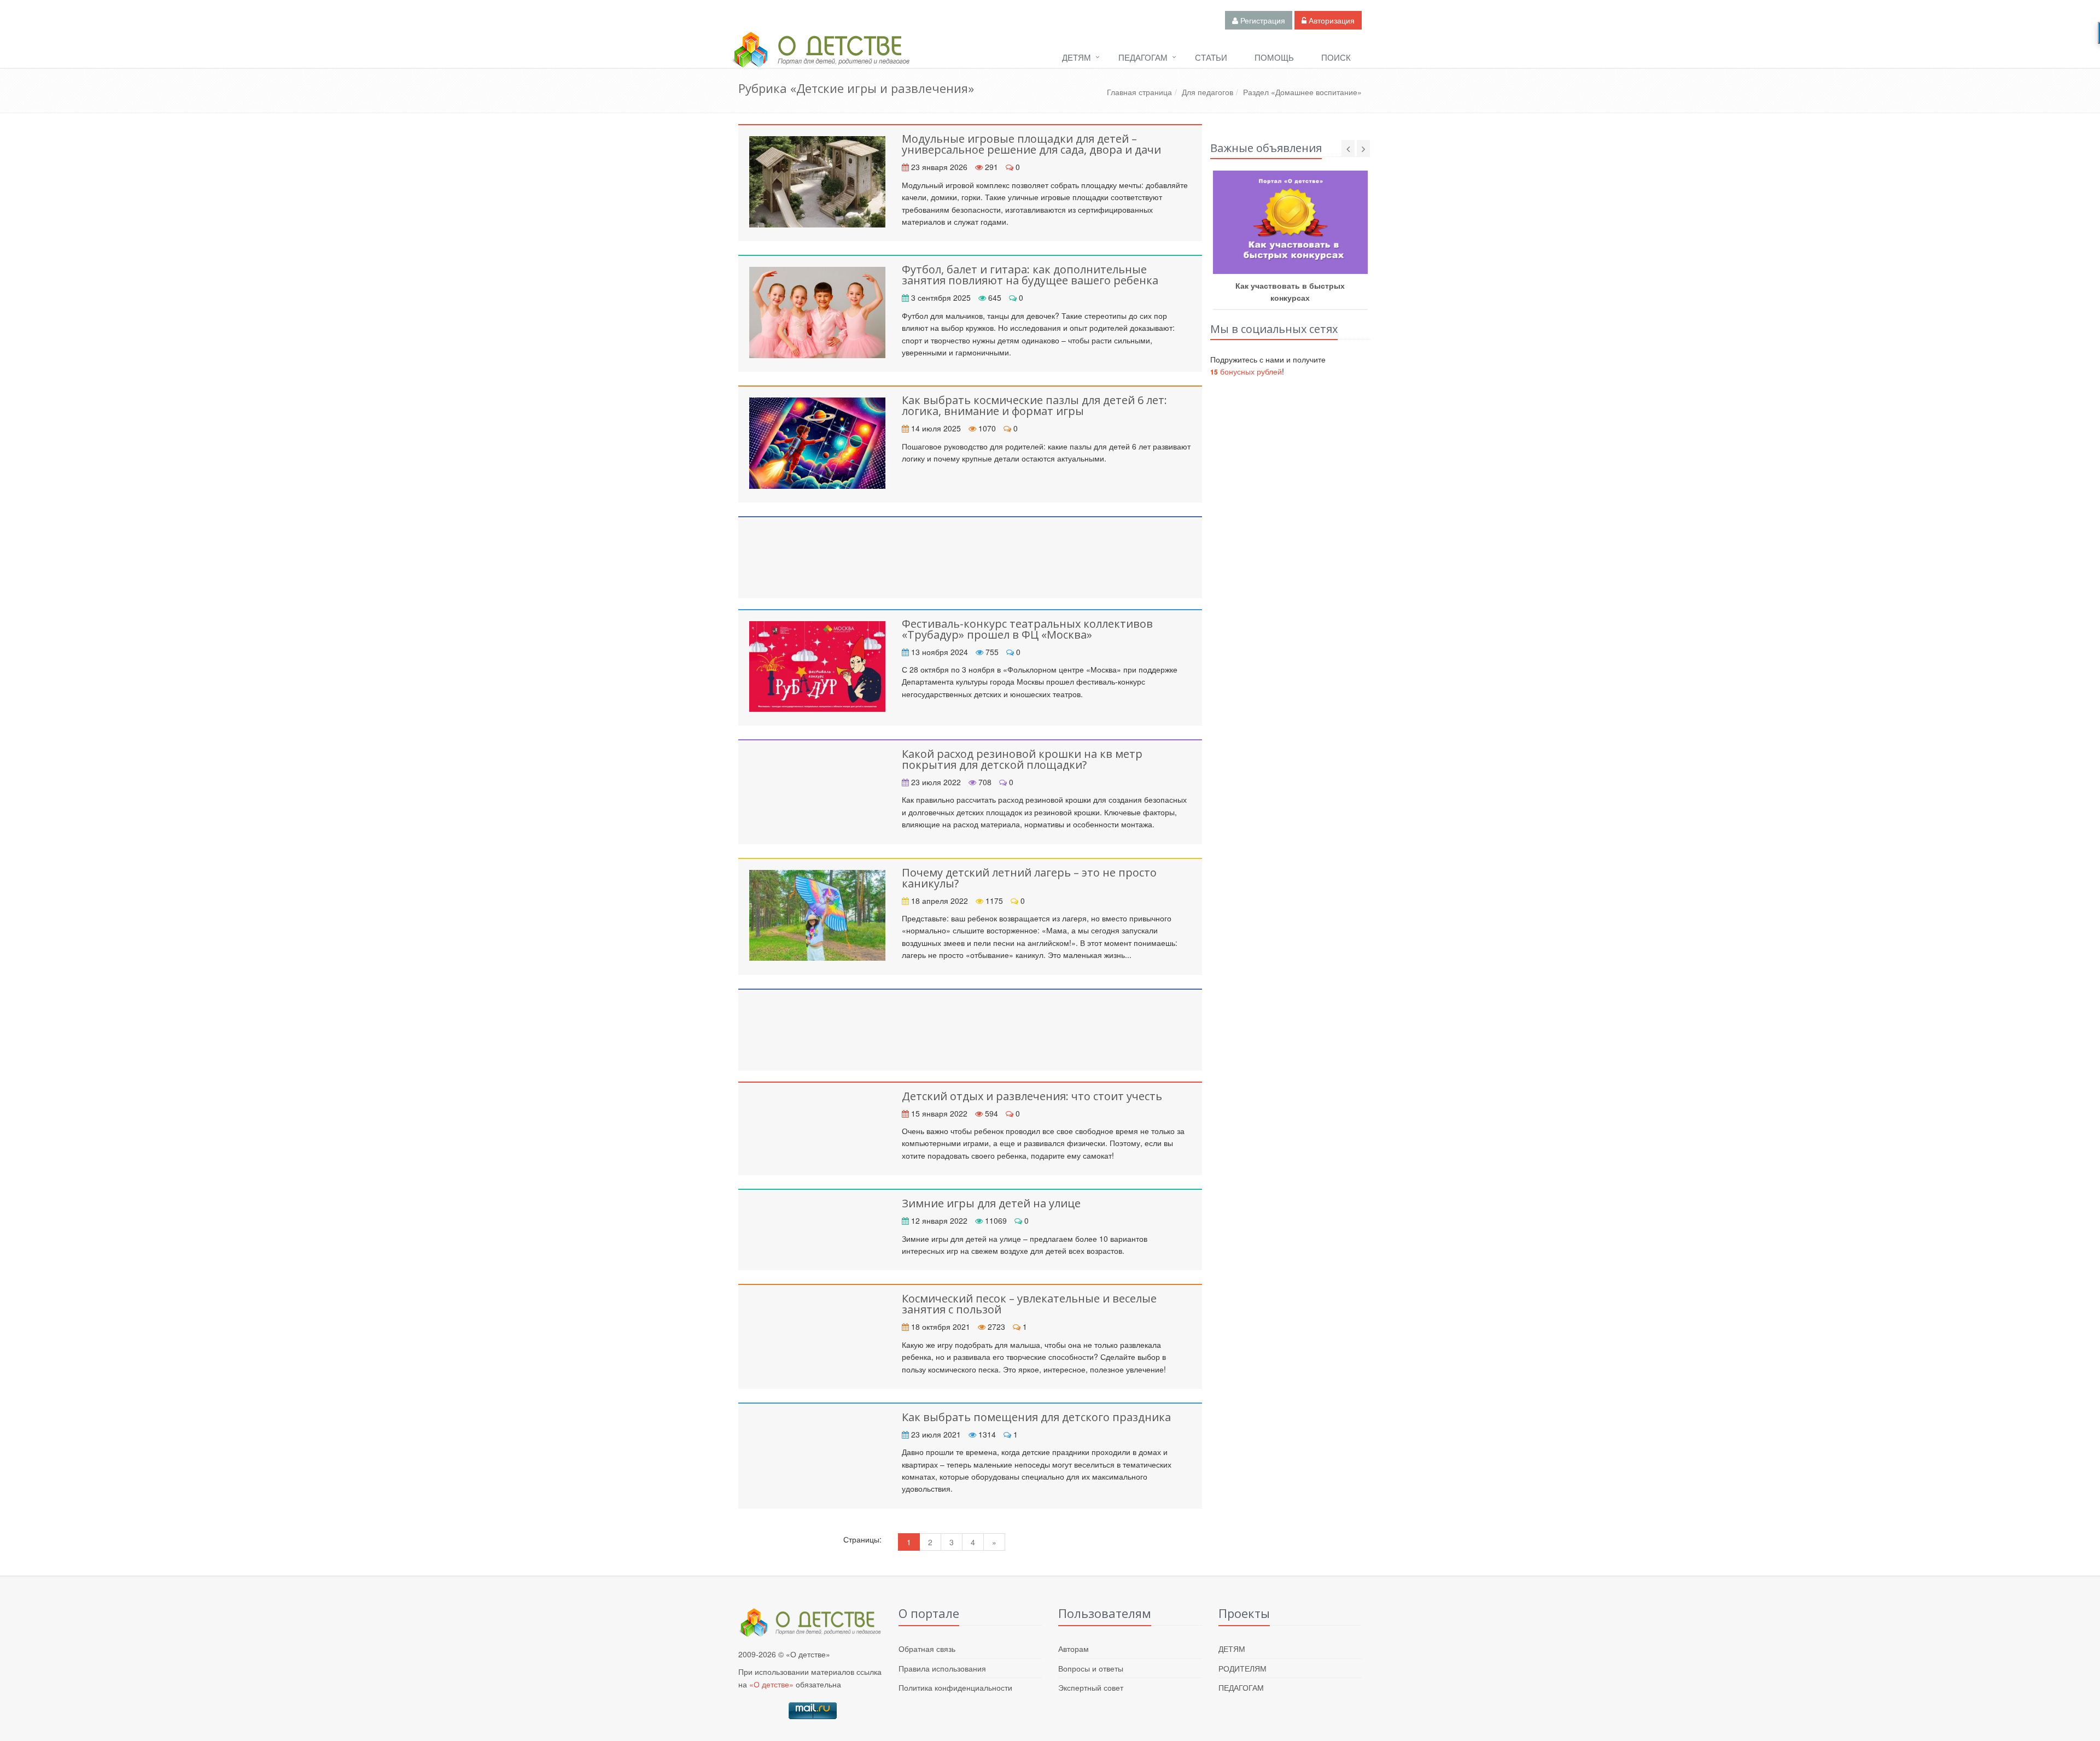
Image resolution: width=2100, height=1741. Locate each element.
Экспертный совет (1091, 1687)
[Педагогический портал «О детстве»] (820, 60)
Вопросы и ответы (1091, 1668)
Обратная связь (927, 1649)
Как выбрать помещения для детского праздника (1036, 1417)
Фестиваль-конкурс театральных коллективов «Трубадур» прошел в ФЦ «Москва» (1027, 629)
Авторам (1074, 1649)
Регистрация (1262, 20)
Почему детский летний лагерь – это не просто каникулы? (1029, 878)
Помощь (1274, 57)
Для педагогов (1207, 92)
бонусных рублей (1246, 371)
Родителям (1242, 1668)
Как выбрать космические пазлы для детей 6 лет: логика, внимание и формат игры (1034, 405)
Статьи (1211, 57)
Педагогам (1143, 57)
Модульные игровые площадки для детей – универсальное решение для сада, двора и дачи (1031, 144)
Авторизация (1331, 20)
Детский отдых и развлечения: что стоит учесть (1032, 1096)
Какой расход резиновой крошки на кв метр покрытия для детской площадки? (1022, 759)
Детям (1077, 57)
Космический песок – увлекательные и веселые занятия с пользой (1029, 1304)
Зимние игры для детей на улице (991, 1203)
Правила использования (942, 1668)
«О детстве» (771, 1684)
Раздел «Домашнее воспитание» (1302, 92)
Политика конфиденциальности (955, 1687)
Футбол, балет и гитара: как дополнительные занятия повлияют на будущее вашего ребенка (1030, 275)
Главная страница (1139, 92)
